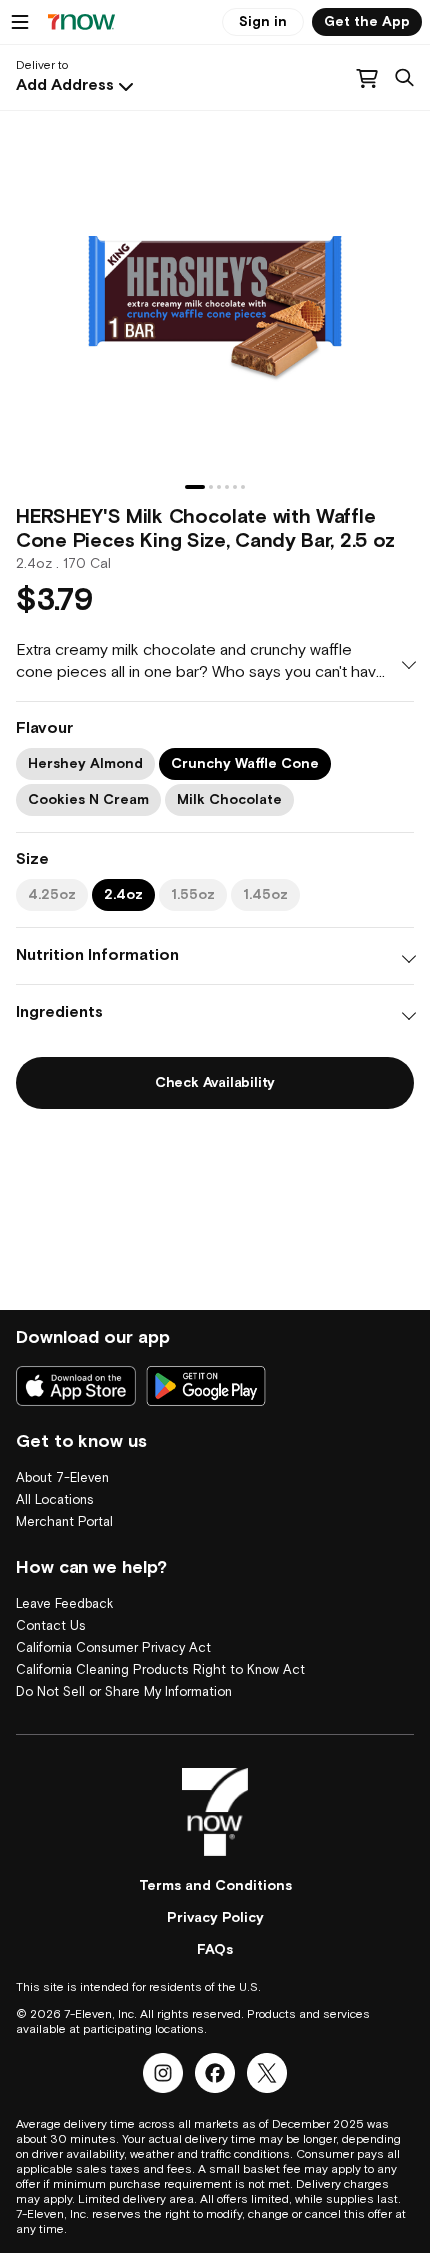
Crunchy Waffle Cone (245, 764)
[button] (77, 86)
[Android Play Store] (206, 1386)
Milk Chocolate (229, 800)
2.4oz (123, 895)
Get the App (367, 22)
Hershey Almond (85, 764)
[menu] (20, 22)
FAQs (215, 1950)
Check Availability (215, 1083)
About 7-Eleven (62, 1478)
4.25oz (52, 895)
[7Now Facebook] (215, 2073)
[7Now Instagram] (163, 2073)
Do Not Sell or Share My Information (124, 1692)
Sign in (263, 22)
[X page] (267, 2073)
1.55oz (193, 895)
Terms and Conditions (215, 1886)
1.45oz (265, 895)
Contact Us (51, 1626)
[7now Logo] (215, 1812)
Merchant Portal (64, 1522)
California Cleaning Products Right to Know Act (160, 1670)
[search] (404, 78)
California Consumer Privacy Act (113, 1648)
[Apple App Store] (76, 1386)
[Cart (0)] (367, 78)
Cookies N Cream (88, 800)
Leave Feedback (64, 1604)
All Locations (55, 1500)
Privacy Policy (215, 1918)
